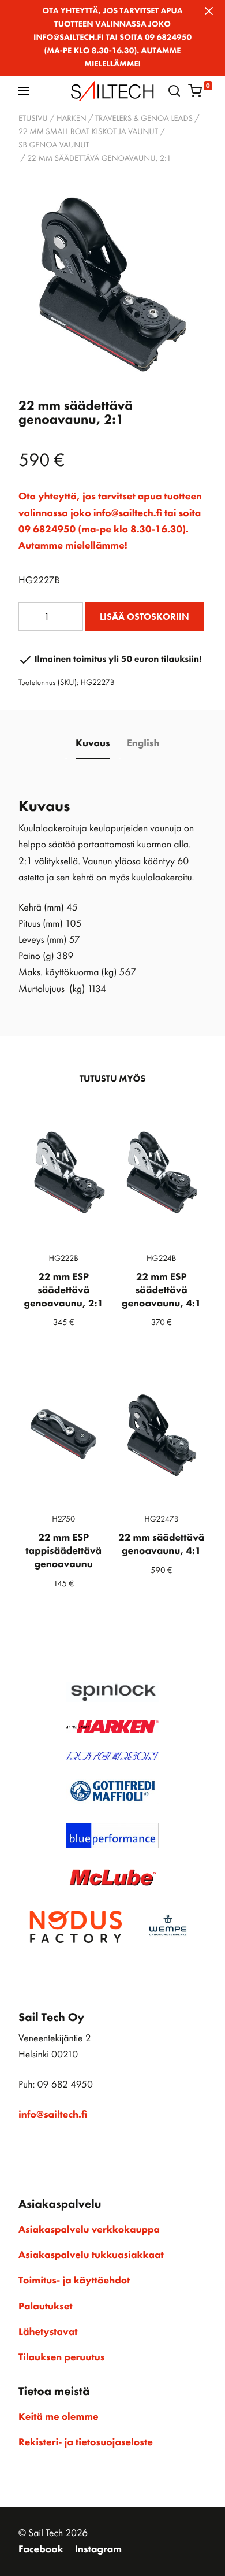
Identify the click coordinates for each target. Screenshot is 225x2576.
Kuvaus (93, 743)
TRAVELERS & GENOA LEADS (144, 119)
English (143, 743)
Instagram (98, 2549)
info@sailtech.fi (53, 2115)
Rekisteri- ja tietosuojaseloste (86, 2442)
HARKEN (72, 119)
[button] (24, 90)
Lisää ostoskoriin (145, 617)
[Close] (209, 11)
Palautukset (46, 2307)
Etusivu (33, 119)
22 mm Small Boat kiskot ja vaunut (88, 132)
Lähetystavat (48, 2332)
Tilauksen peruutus (61, 2357)
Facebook (41, 2549)
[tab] (93, 744)
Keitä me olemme (59, 2417)
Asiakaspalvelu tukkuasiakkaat (91, 2255)
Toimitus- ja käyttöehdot (74, 2281)
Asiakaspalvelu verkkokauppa (89, 2230)
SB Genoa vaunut (54, 145)
